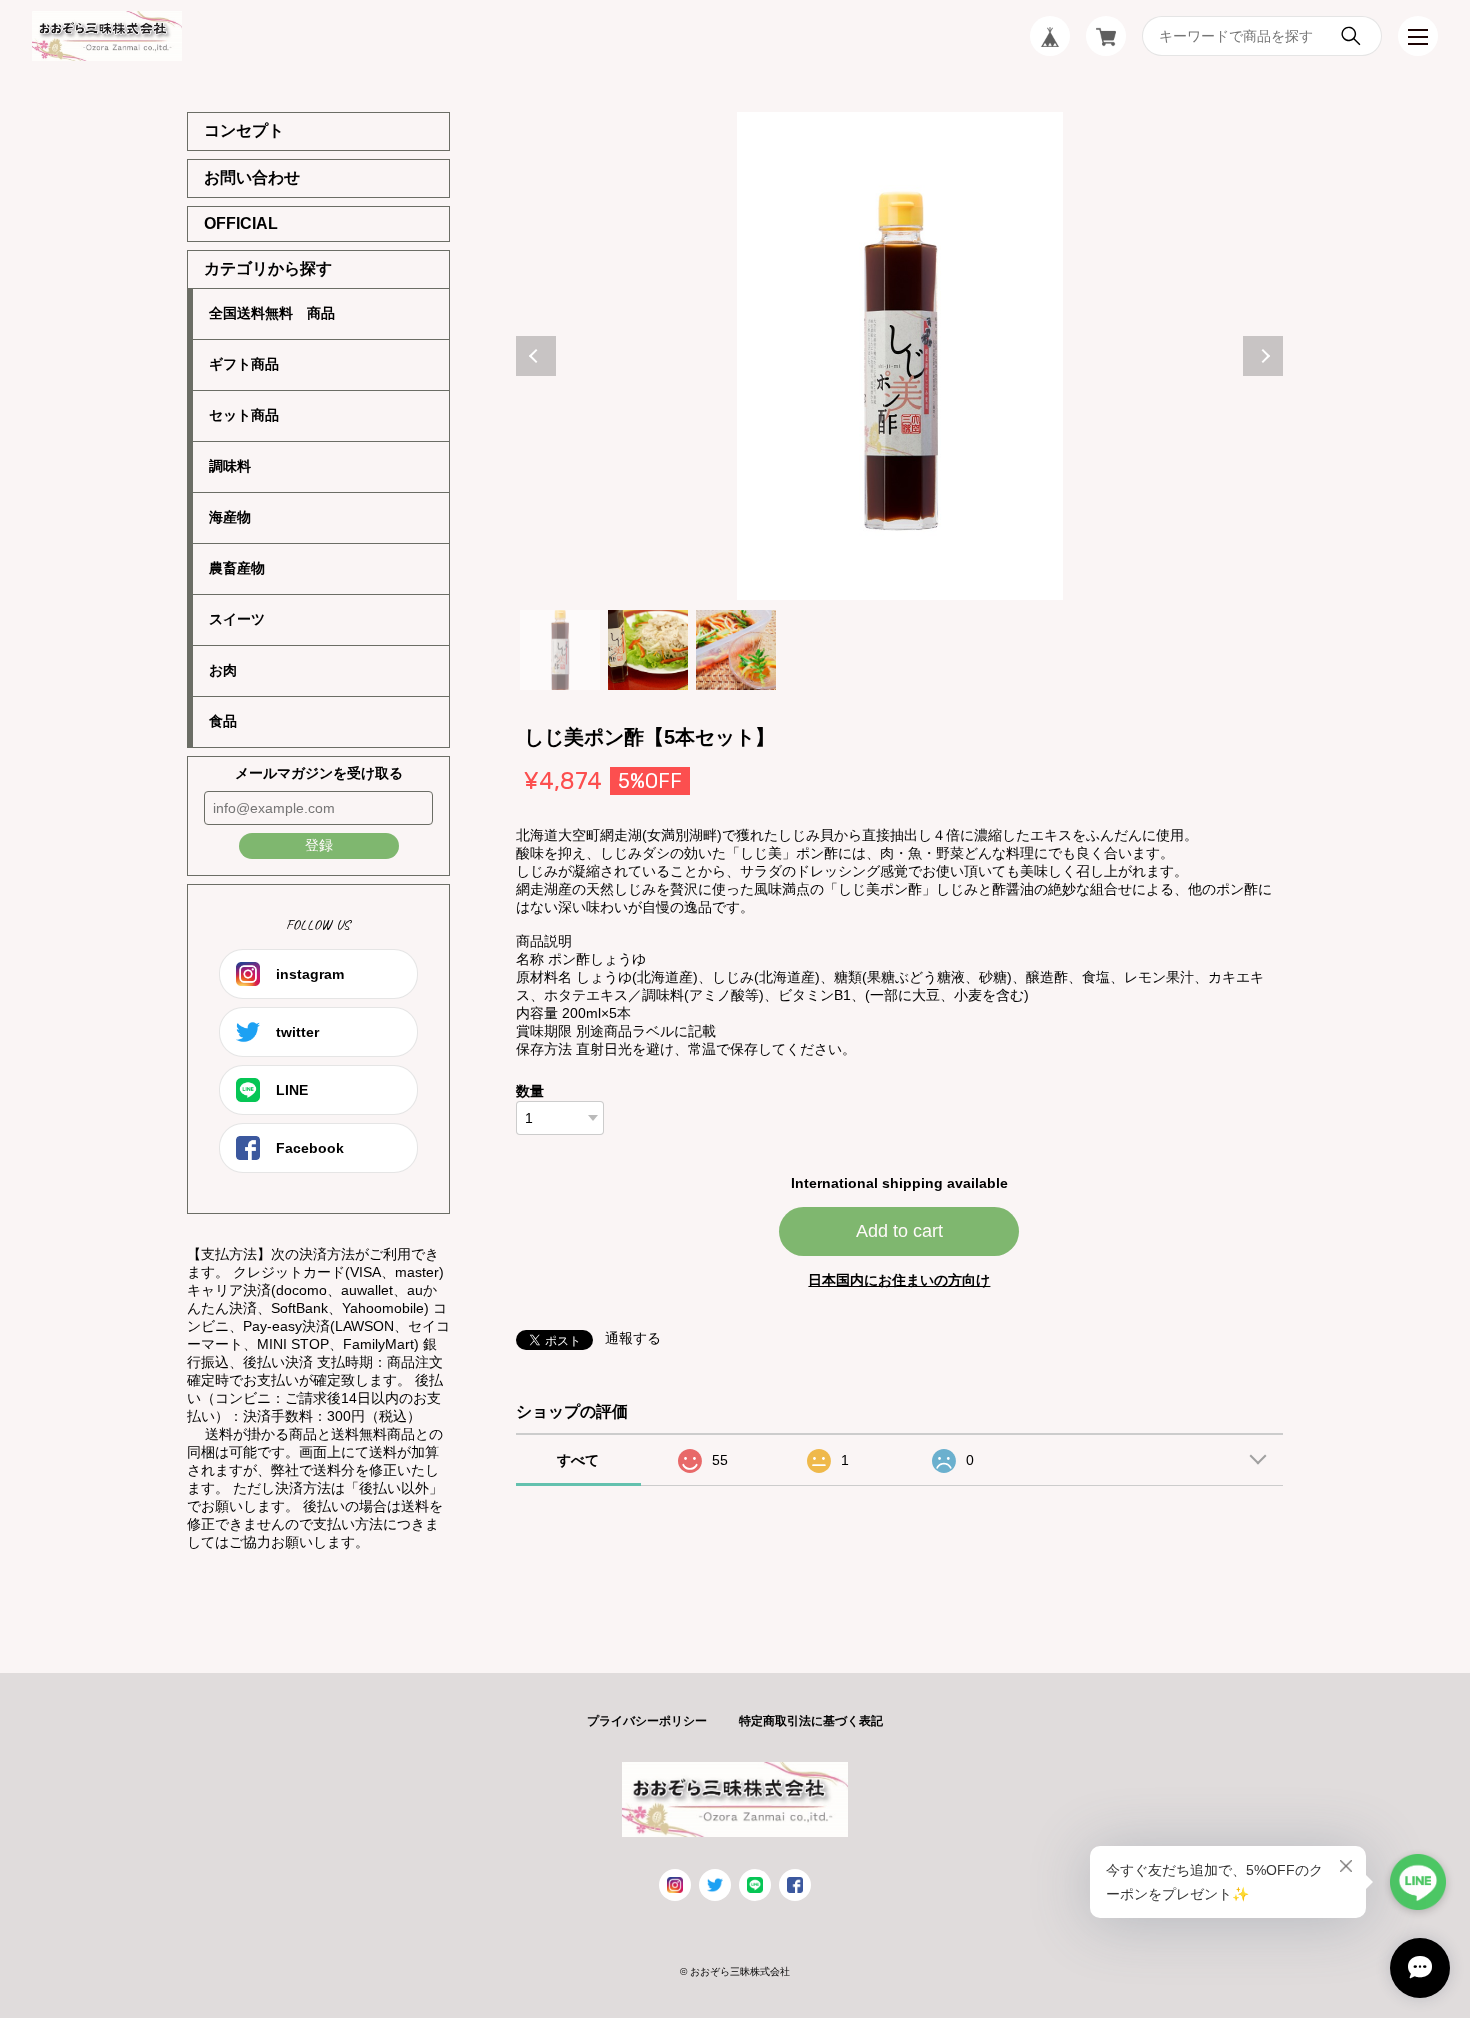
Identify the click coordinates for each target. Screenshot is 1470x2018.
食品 (223, 721)
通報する (633, 1338)
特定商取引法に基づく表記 (811, 1721)
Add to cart (899, 1231)
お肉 (223, 670)
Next (1263, 356)
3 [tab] (736, 650)
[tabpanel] (900, 356)
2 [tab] (648, 650)
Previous (536, 356)
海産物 (230, 517)
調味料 (230, 466)
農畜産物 (237, 568)
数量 (530, 1091)
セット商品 (244, 415)
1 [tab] (560, 650)
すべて (578, 1460)
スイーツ (237, 619)
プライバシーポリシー (647, 1721)
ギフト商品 (244, 364)
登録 (319, 845)
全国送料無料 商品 (272, 313)
